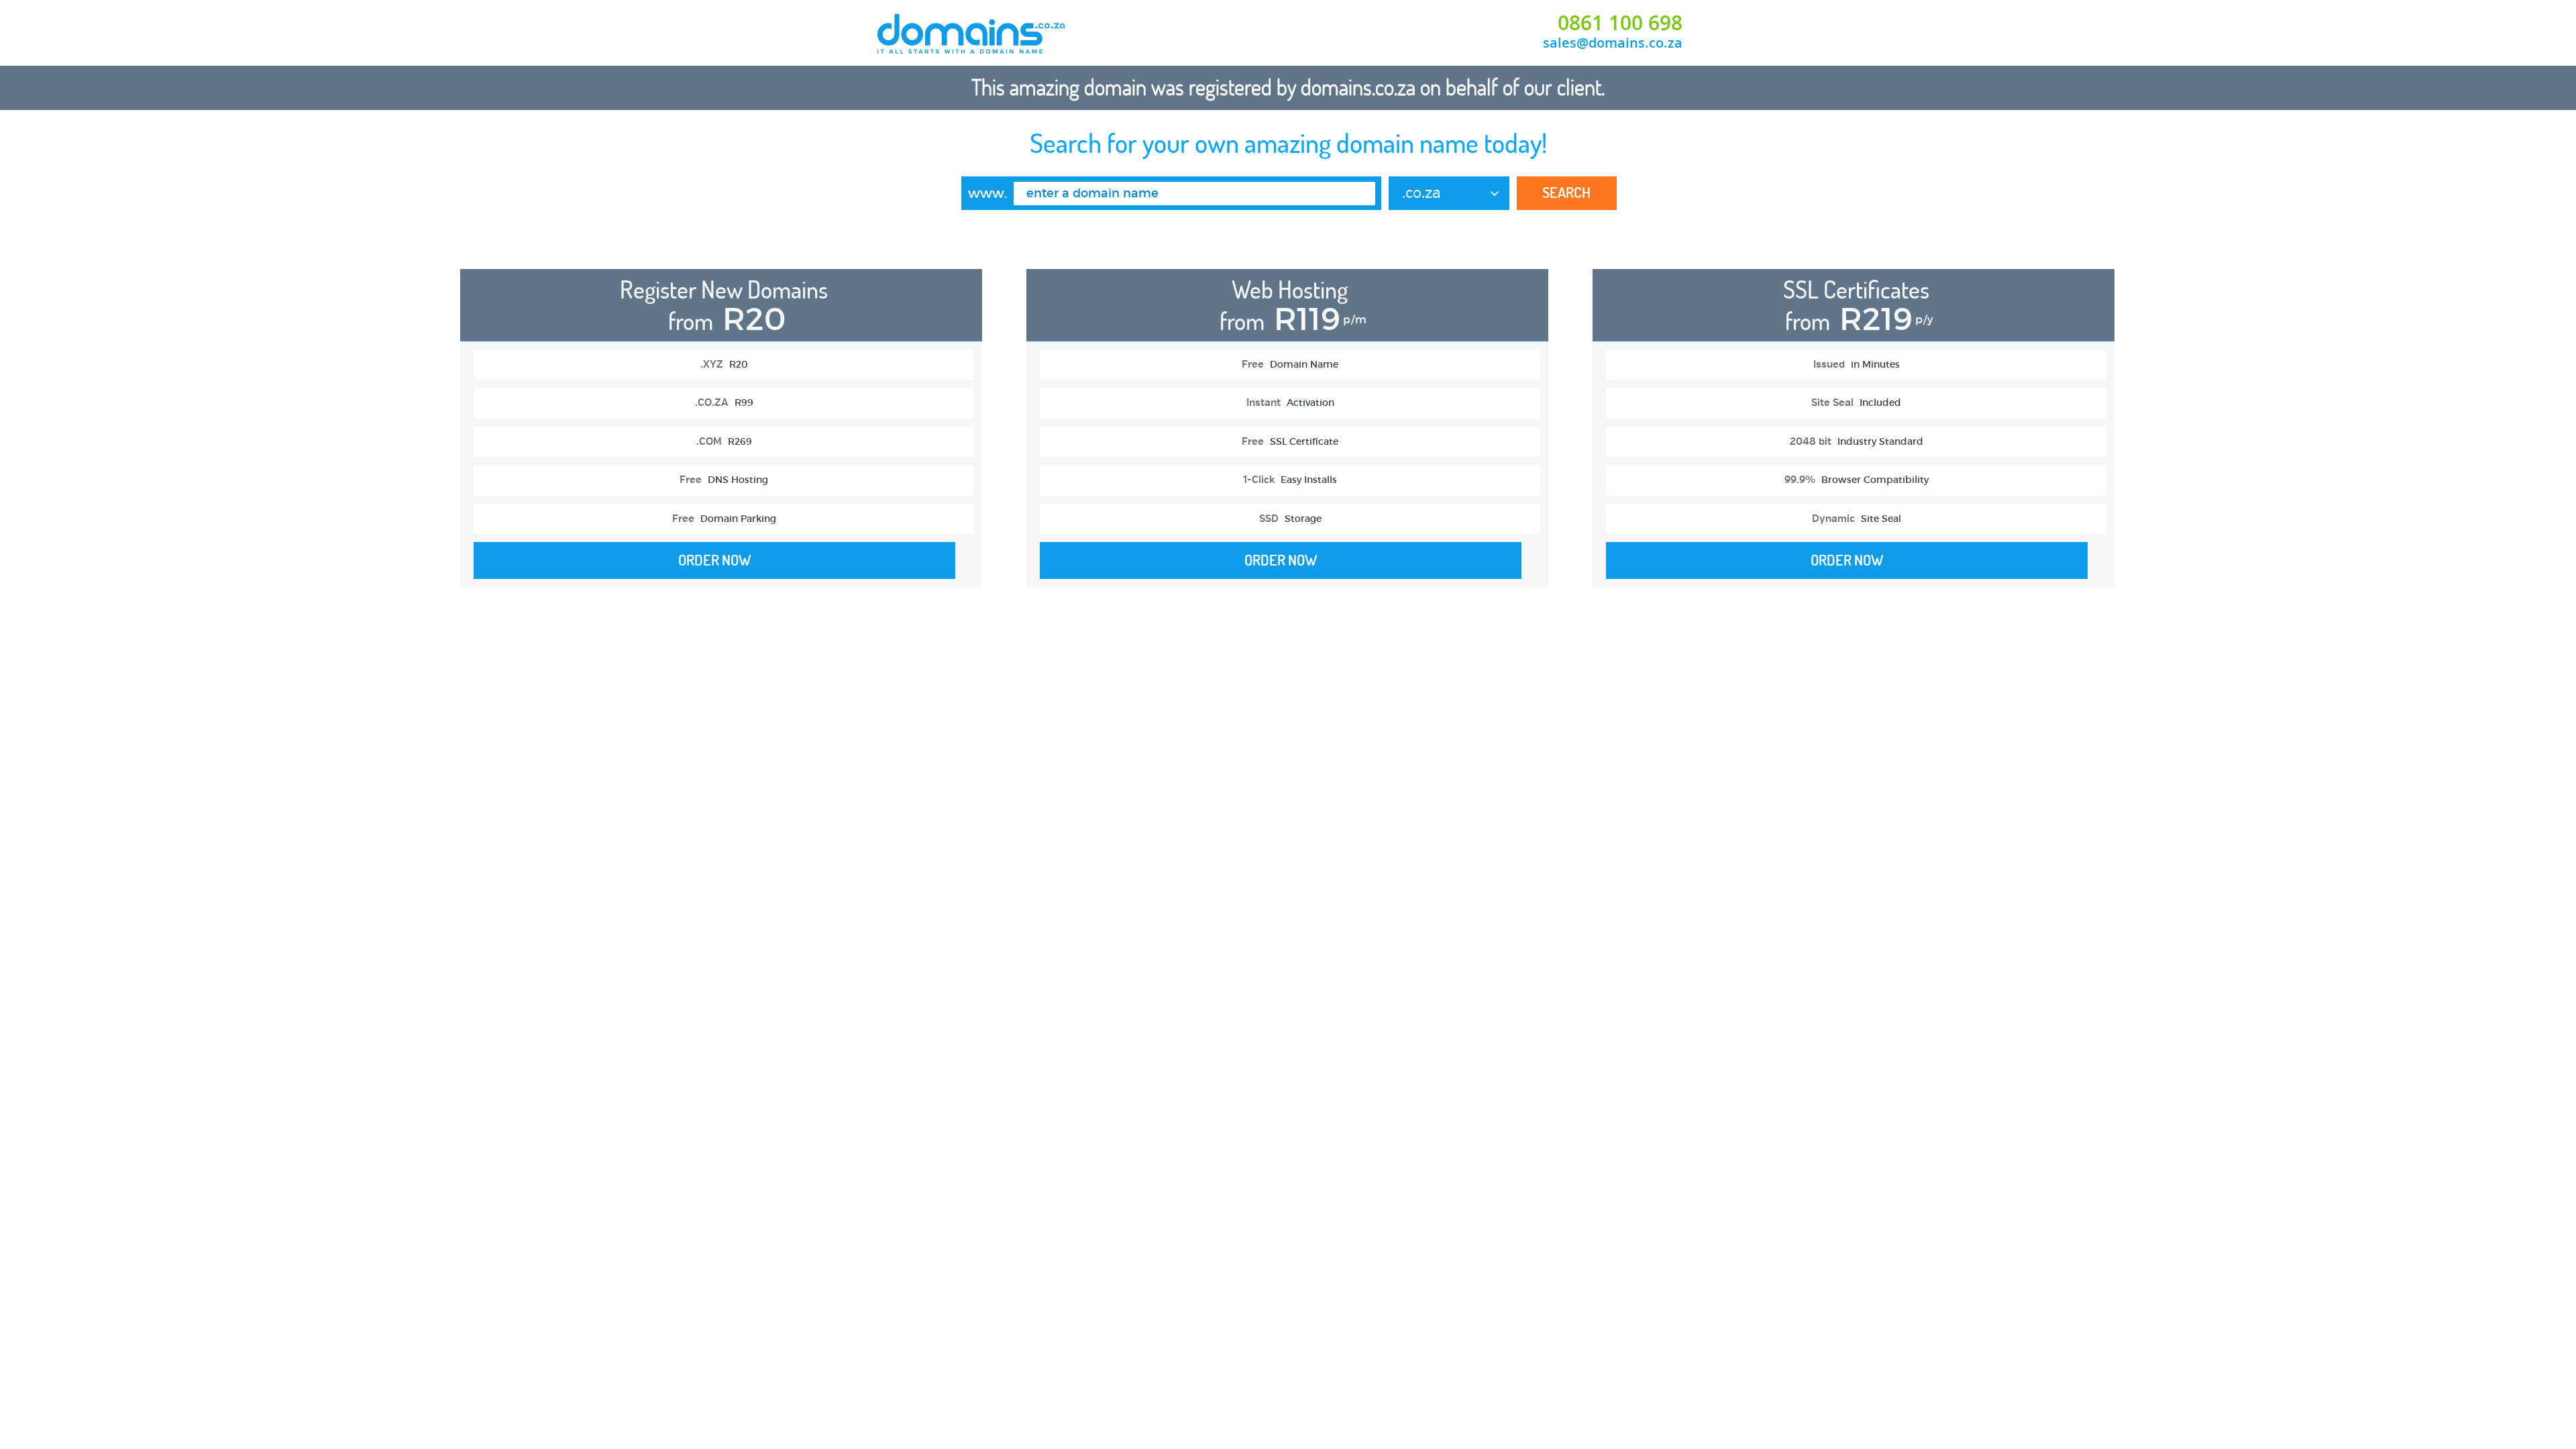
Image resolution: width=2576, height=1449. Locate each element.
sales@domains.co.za (1613, 43)
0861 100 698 (1620, 23)
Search (1566, 193)
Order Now (715, 560)
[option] (721, 435)
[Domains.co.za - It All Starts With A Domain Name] (972, 52)
